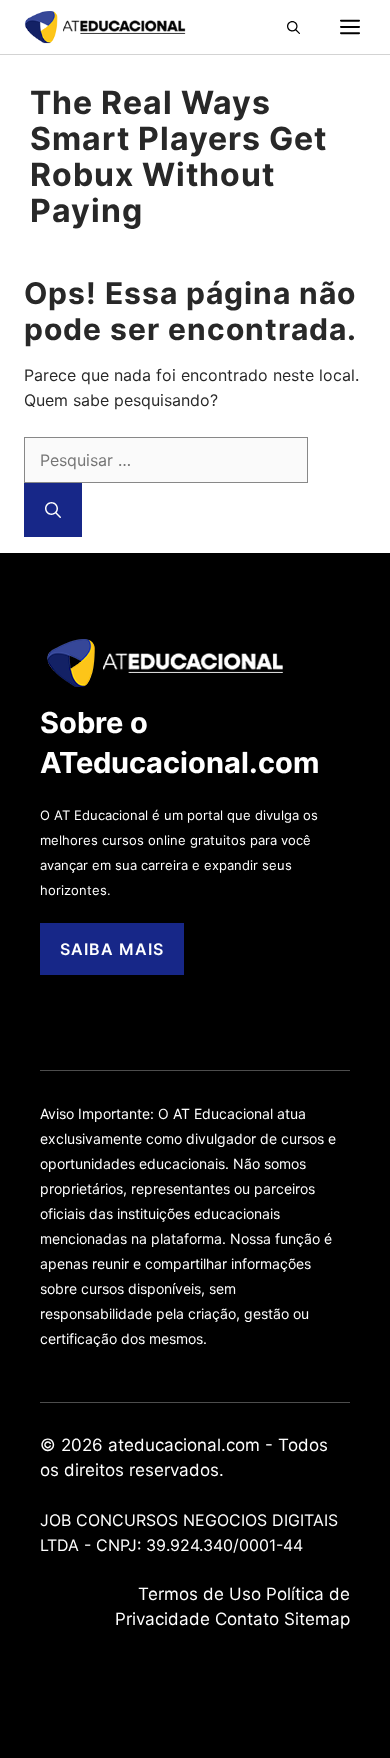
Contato (247, 1619)
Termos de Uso (199, 1594)
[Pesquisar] (53, 510)
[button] (313, 27)
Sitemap (317, 1619)
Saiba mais (112, 949)
